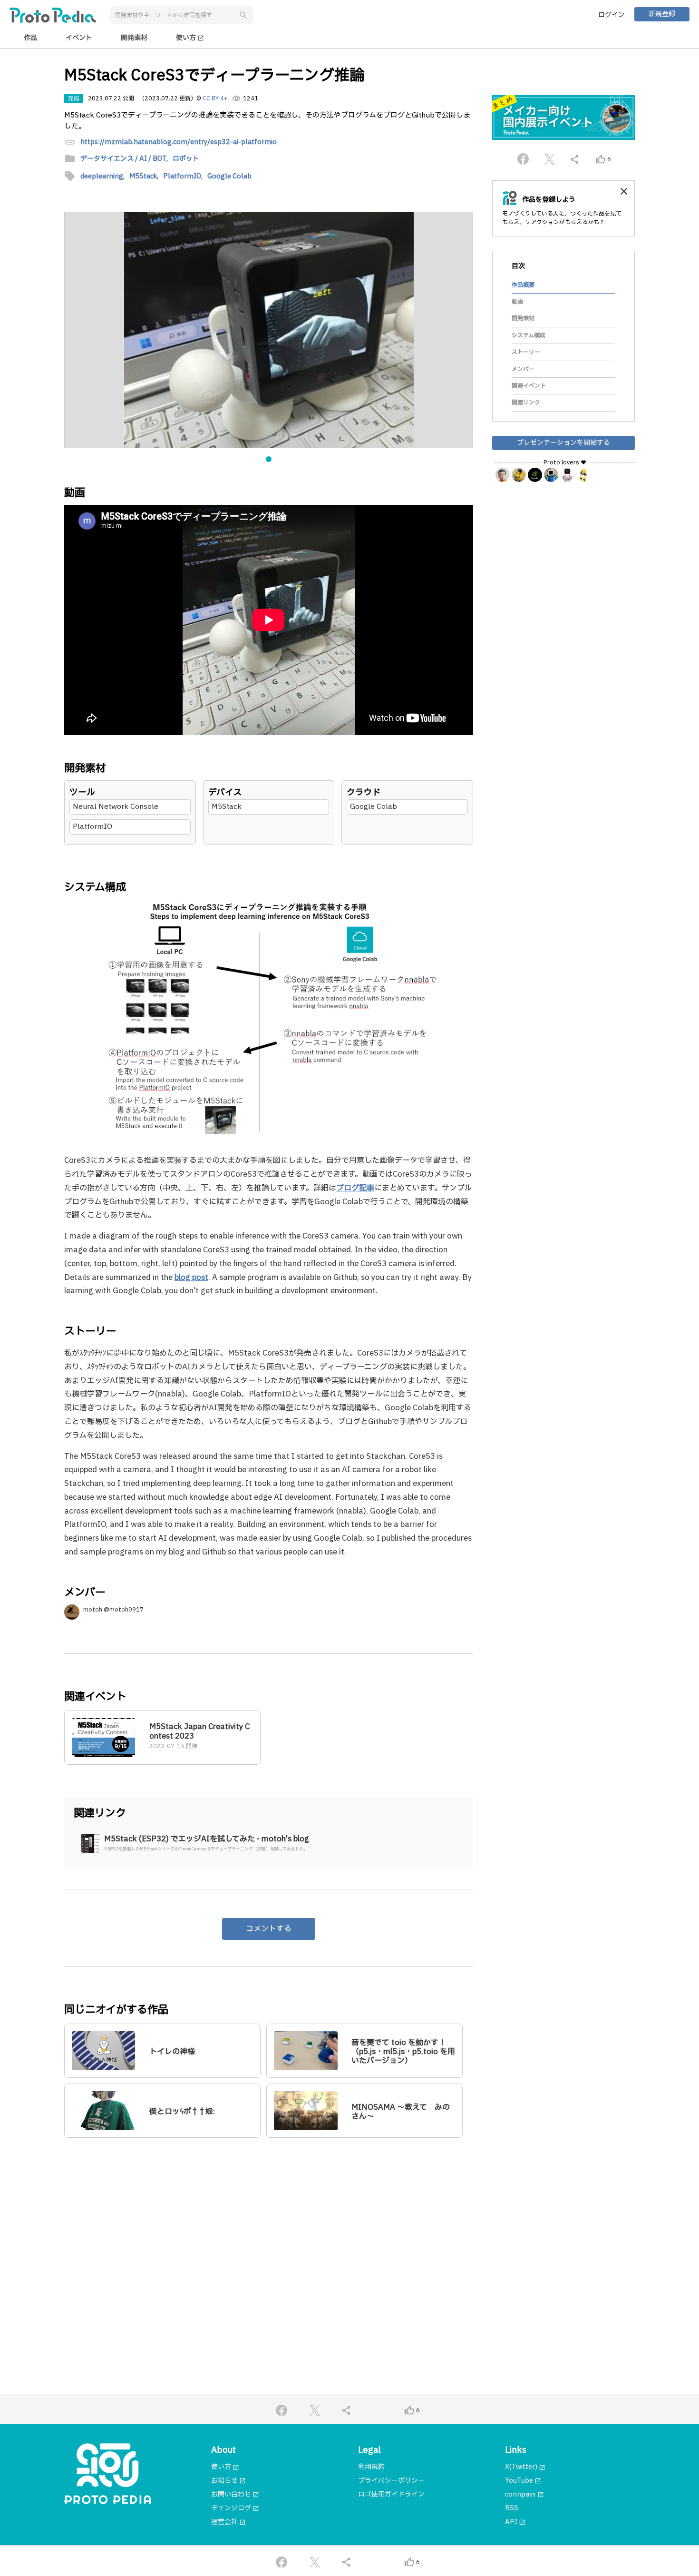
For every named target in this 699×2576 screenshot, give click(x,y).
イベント (79, 38)
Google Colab (374, 807)
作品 (30, 38)
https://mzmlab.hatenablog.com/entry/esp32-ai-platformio (179, 143)
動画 (517, 302)
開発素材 (134, 38)
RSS (512, 2508)
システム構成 (529, 335)
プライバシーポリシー (391, 2481)
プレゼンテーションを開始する (563, 442)
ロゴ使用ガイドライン (391, 2494)
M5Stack (227, 807)
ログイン (612, 15)
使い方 (190, 38)
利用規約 (371, 2467)
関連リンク (526, 403)
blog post (191, 1278)
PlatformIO (92, 827)
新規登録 (662, 14)
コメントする (269, 1929)
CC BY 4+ (215, 98)
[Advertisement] (269, 2237)
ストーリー (526, 352)
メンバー (523, 369)
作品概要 (523, 285)
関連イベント (529, 386)
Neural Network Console (116, 807)
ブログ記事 (355, 1188)
